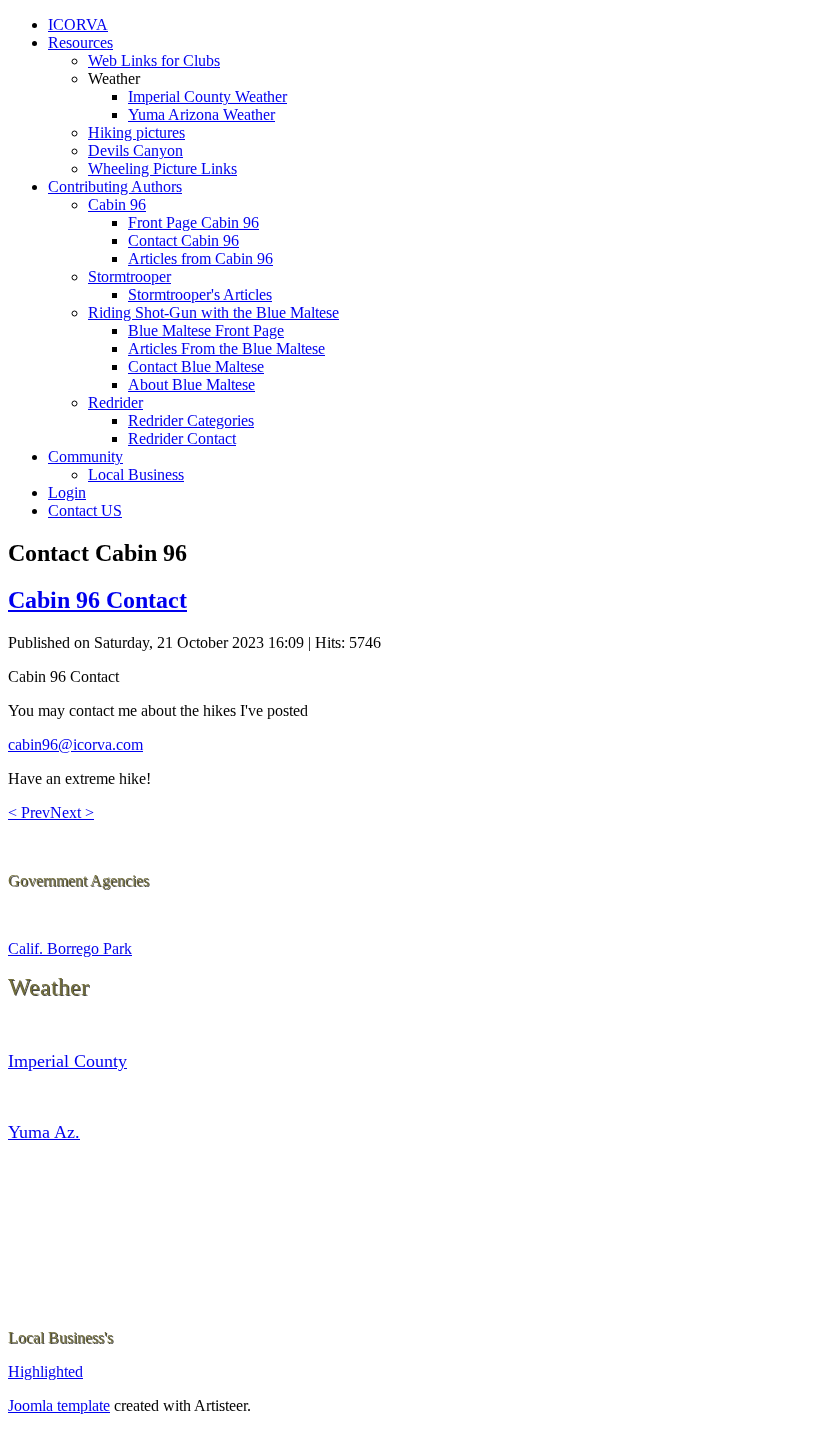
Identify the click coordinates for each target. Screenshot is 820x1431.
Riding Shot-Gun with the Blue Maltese (213, 312)
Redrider (115, 402)
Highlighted (45, 1371)
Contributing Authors (115, 186)
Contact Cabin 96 (183, 240)
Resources (80, 42)
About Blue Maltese (191, 384)
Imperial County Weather (207, 96)
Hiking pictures (136, 132)
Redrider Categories (191, 420)
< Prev (29, 812)
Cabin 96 (117, 204)
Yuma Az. (44, 1132)
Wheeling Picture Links (162, 168)
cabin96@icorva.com (75, 744)
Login (67, 492)
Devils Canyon (135, 150)
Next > (72, 812)
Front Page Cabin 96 (193, 222)
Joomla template (59, 1405)
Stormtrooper (129, 276)
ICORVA (78, 24)
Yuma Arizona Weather (201, 114)
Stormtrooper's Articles (200, 294)
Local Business (136, 474)
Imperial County (67, 1061)
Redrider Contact (182, 438)
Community (85, 456)
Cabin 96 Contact (97, 600)
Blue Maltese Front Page (206, 330)
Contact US (85, 510)
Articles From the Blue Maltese (226, 348)
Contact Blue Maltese (196, 366)
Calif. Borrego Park (70, 948)
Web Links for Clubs (154, 60)
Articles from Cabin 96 (200, 258)
